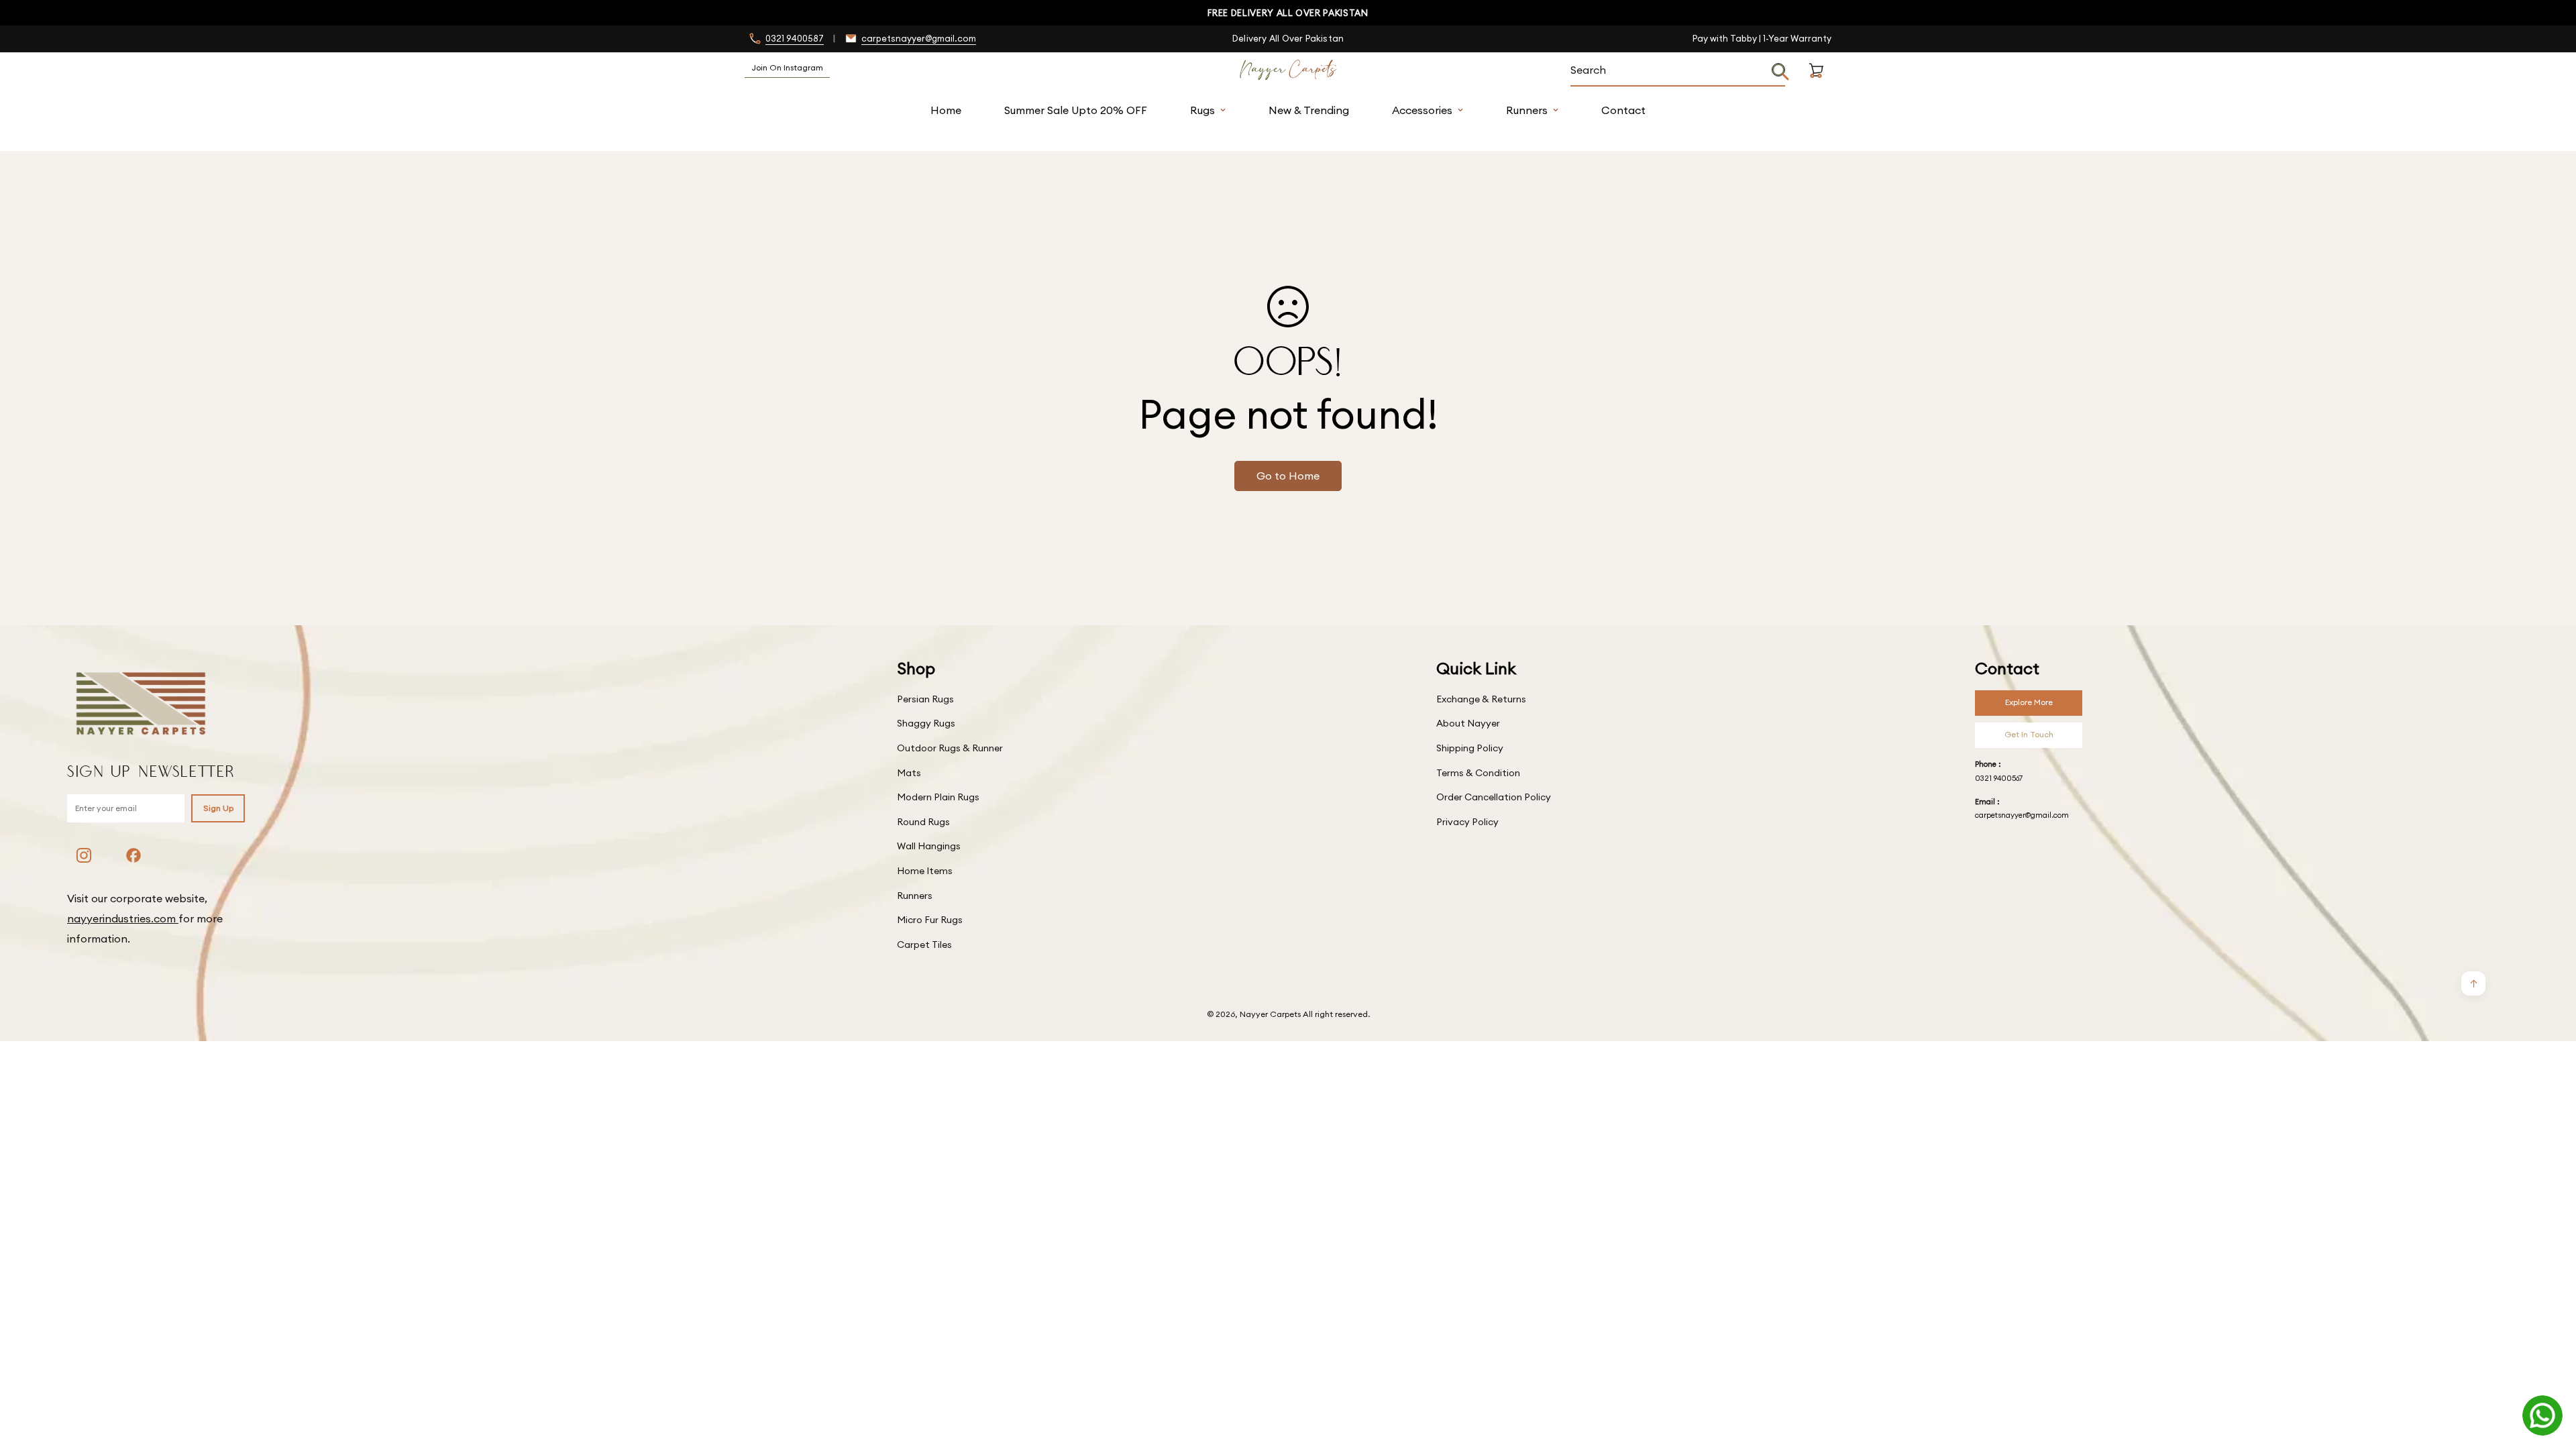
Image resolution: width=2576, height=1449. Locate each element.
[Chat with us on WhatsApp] (2542, 1415)
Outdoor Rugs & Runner (950, 748)
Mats (909, 773)
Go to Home (1288, 476)
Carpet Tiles (924, 945)
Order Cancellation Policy (1494, 797)
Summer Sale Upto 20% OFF (1076, 110)
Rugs (1202, 110)
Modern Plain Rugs (938, 797)
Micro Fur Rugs (930, 920)
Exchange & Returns (1481, 699)
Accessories (1422, 110)
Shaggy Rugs (926, 723)
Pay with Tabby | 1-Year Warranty (1762, 38)
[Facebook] (133, 855)
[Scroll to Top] (2550, 1376)
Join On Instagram (787, 67)
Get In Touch (2029, 734)
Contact (1623, 110)
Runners (1527, 110)
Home (946, 110)
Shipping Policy (1470, 748)
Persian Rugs (925, 699)
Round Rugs (923, 822)
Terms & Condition (1478, 773)
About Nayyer (1468, 723)
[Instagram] (84, 855)
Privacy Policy (1467, 822)
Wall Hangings (929, 846)
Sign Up (218, 808)
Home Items (925, 871)
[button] (1816, 86)
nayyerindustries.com (123, 918)
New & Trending (1309, 110)
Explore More (2029, 702)
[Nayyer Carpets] (1288, 70)
